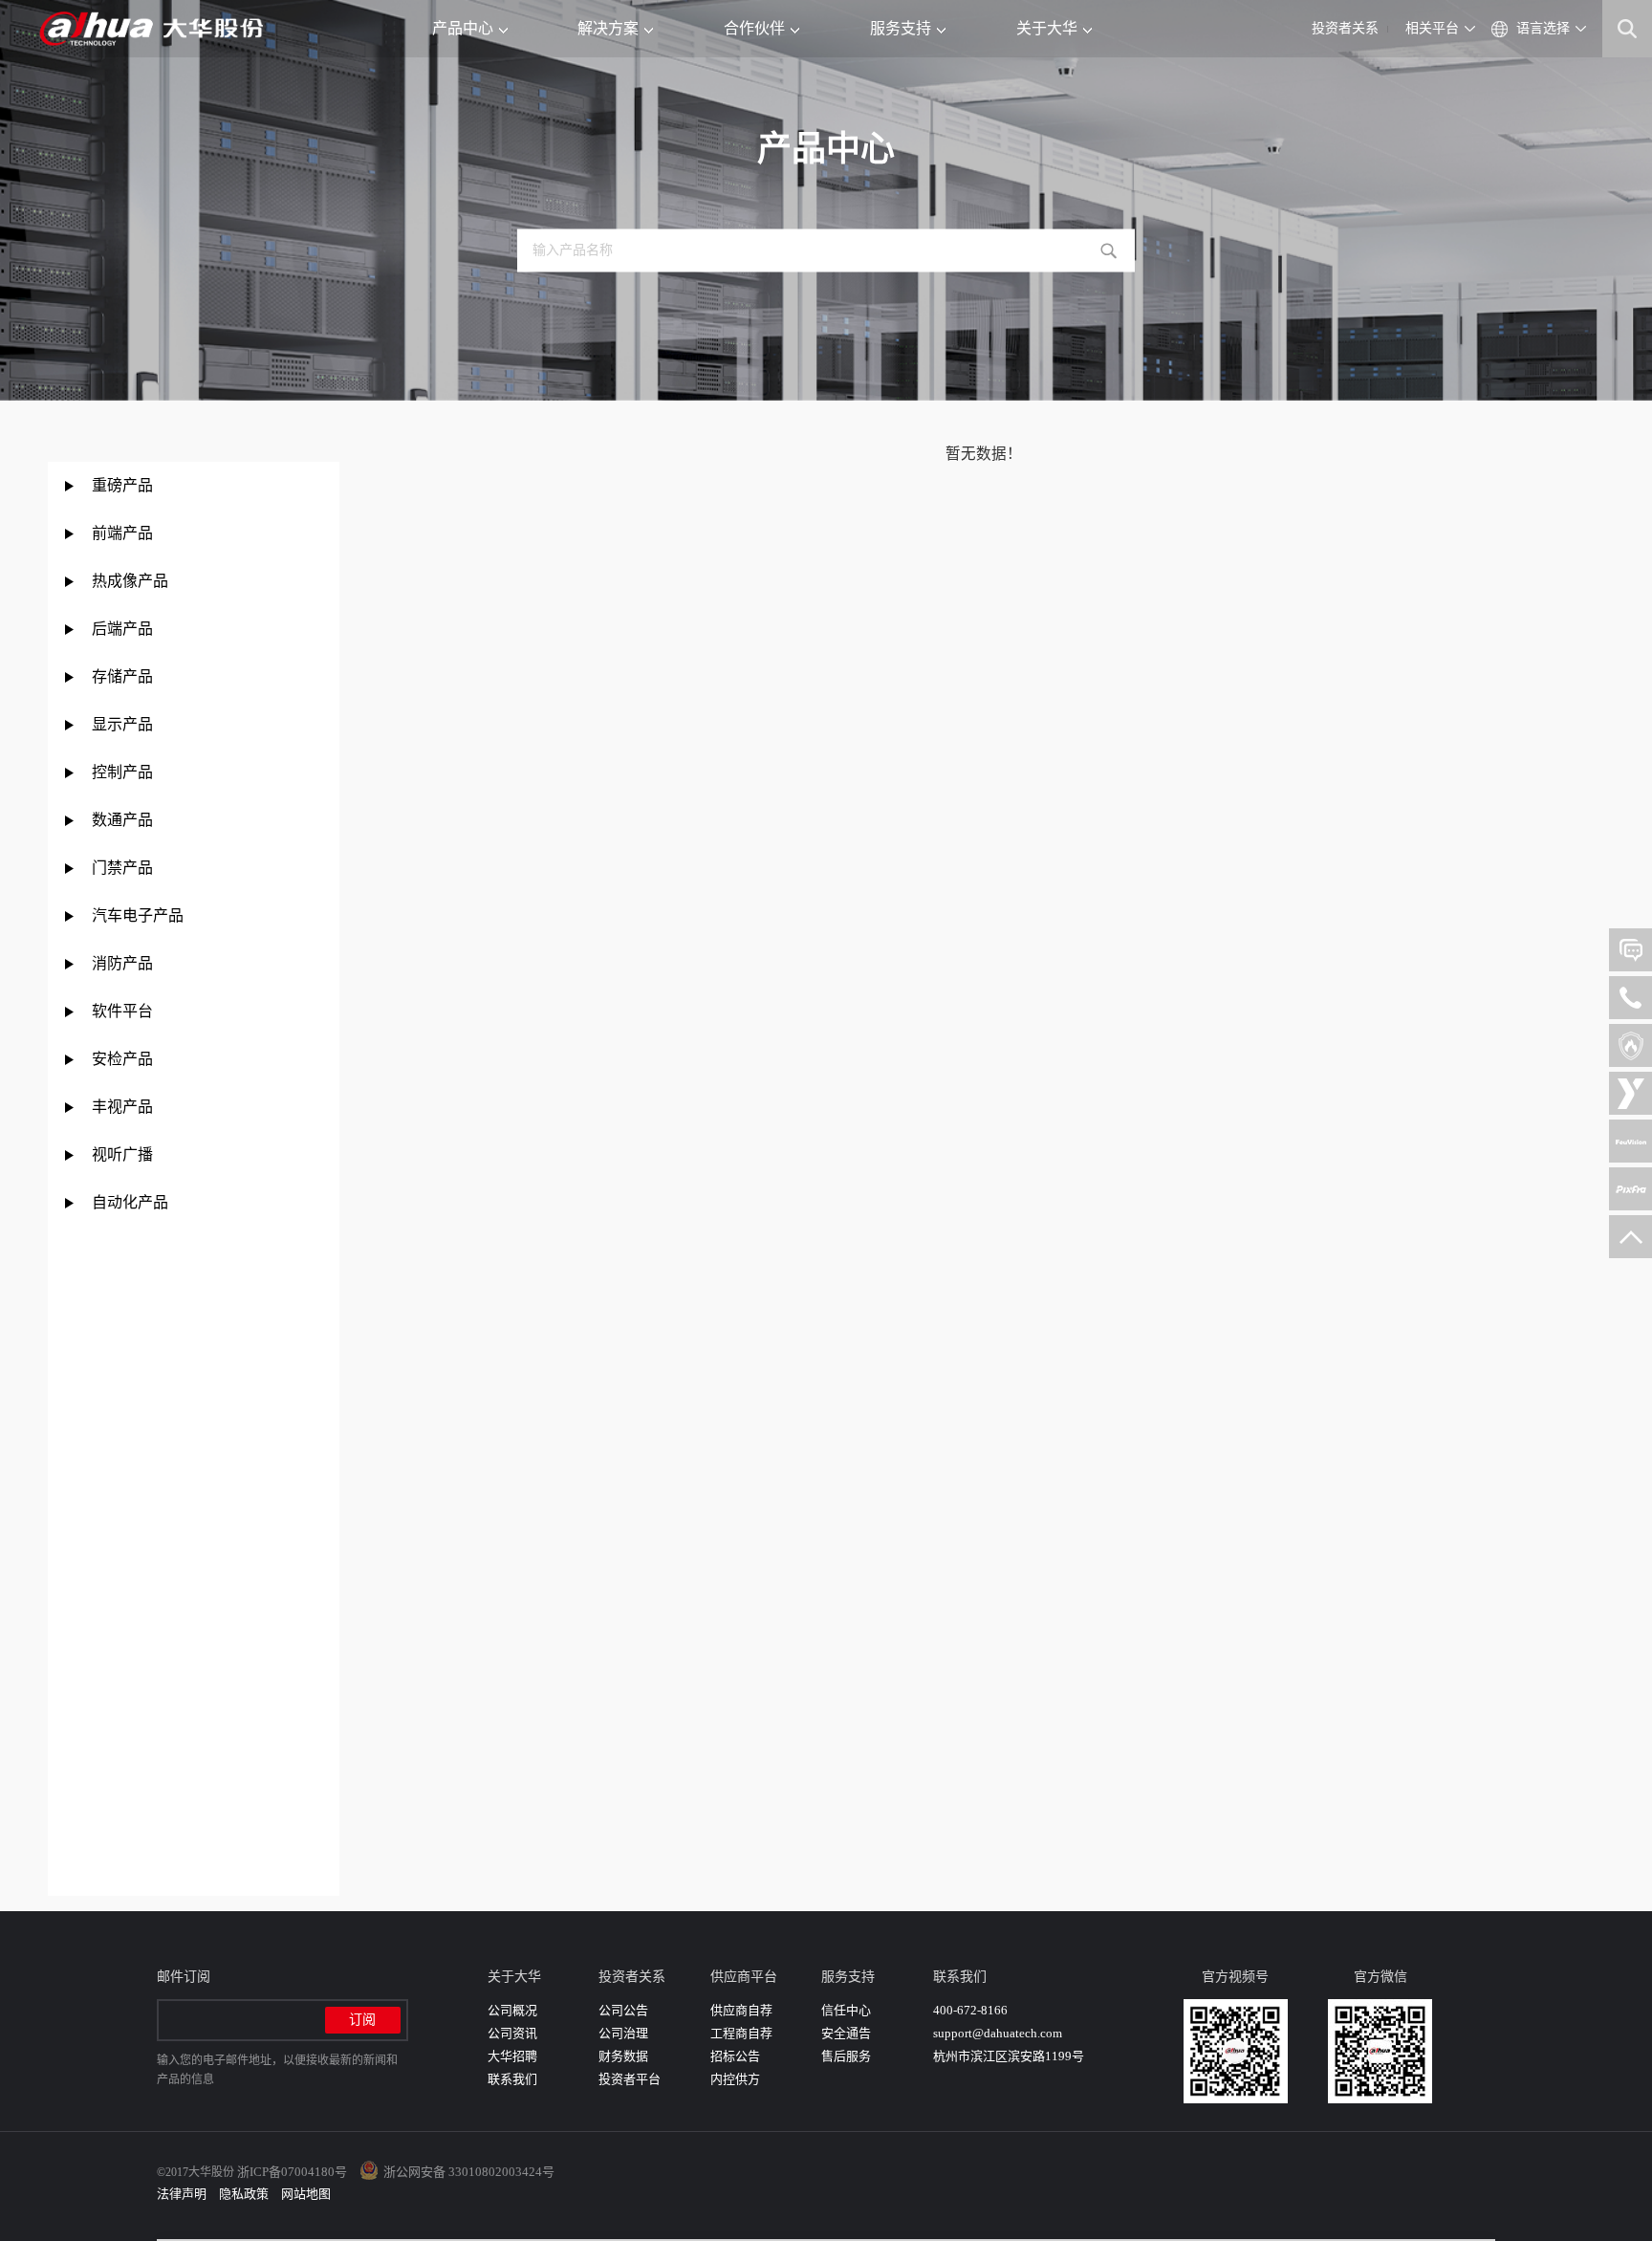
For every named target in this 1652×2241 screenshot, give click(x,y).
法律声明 (182, 2194)
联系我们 (512, 2079)
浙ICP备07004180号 (292, 2172)
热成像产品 (130, 581)
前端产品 (122, 533)
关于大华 (1047, 28)
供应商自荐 (741, 2010)
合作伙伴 (754, 28)
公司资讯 (512, 2033)
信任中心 (846, 2010)
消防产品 (122, 963)
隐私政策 (244, 2194)
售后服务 (846, 2056)
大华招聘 (512, 2056)
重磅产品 (122, 485)
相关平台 (1432, 28)
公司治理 (623, 2033)
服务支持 (901, 28)
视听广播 (122, 1154)
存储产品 (122, 676)
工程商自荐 (741, 2033)
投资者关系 (1345, 28)
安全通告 (846, 2033)
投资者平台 (630, 2079)
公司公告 (623, 2010)
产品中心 (463, 28)
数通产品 (122, 820)
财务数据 (623, 2056)
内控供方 (735, 2079)
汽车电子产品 (138, 915)
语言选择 (1543, 28)
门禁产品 (122, 868)
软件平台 (122, 1011)
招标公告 (735, 2056)
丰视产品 (122, 1107)
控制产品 (124, 772)
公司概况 (512, 2010)
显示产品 (122, 724)
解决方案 (608, 28)
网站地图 (306, 2194)
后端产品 (122, 629)
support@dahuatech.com (998, 2033)
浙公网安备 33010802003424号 (469, 2172)
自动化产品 (130, 1202)
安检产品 (122, 1059)
